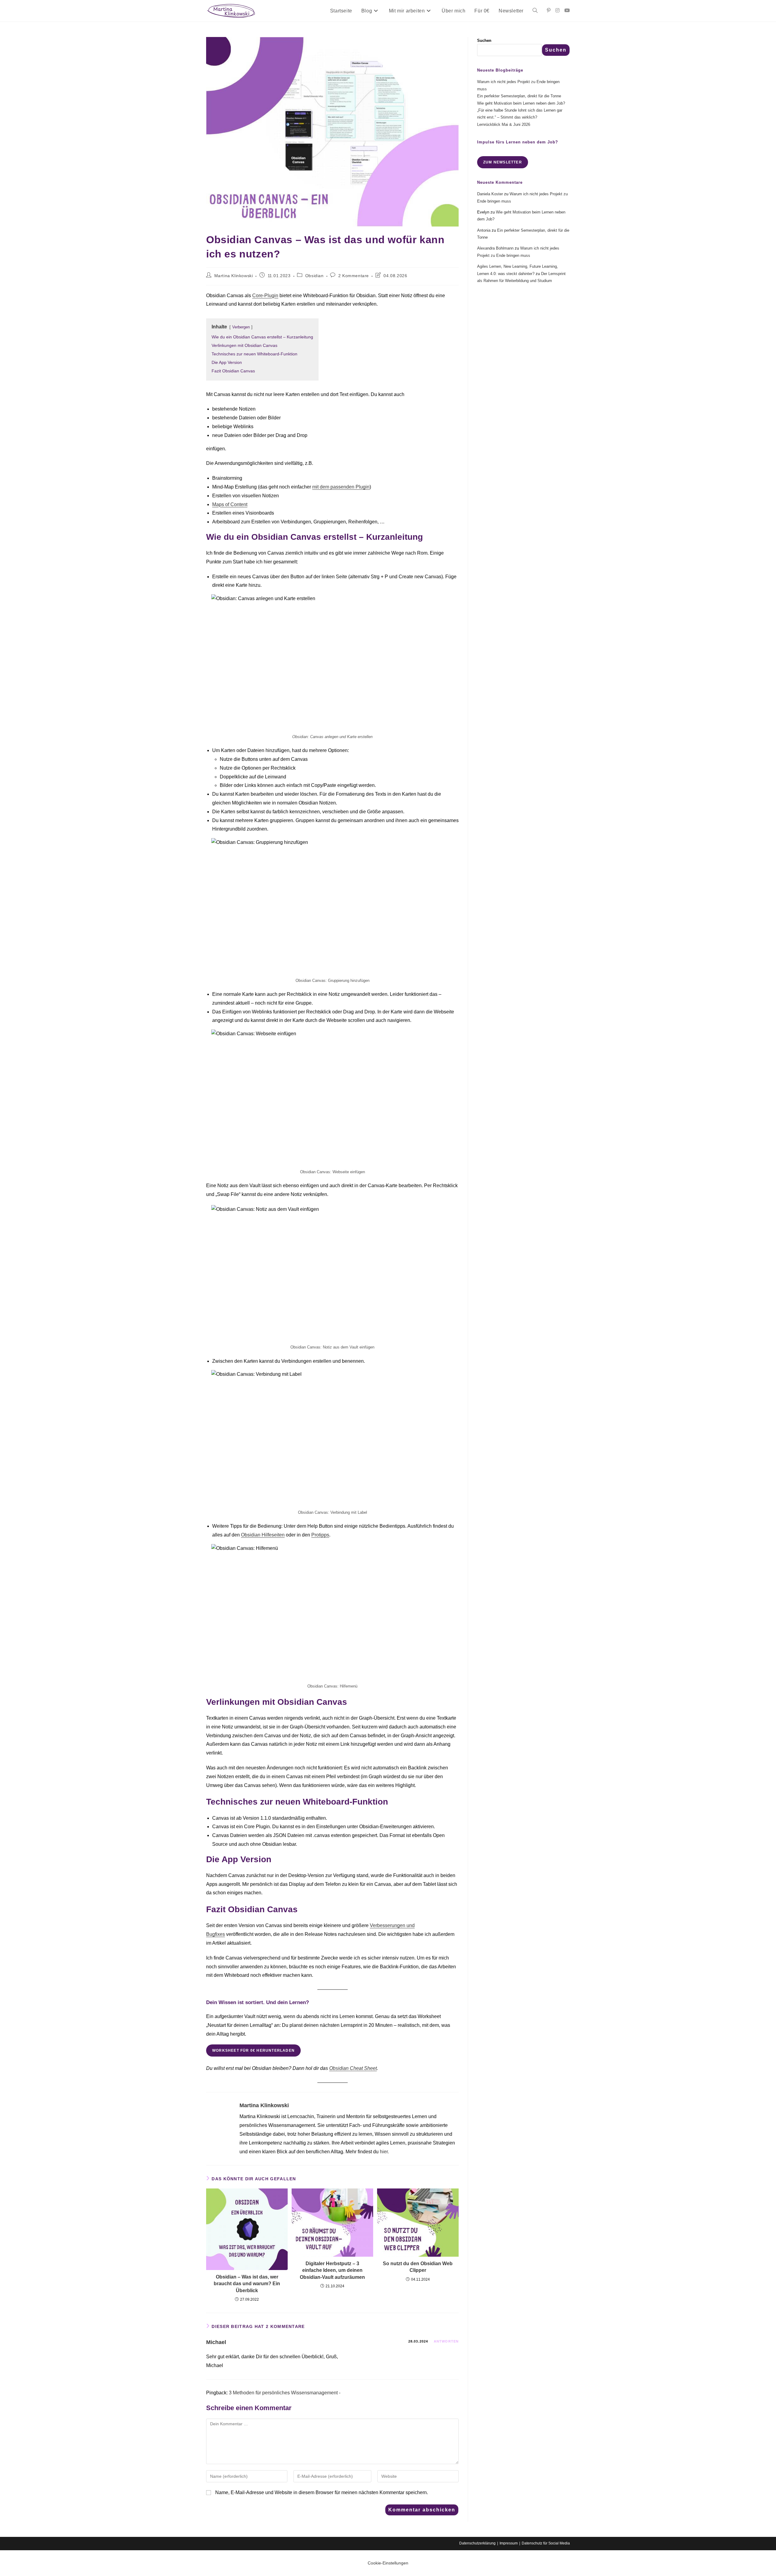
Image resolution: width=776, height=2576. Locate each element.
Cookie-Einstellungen (388, 2563)
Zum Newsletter (503, 162)
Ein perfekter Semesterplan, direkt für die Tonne (519, 96)
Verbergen (241, 327)
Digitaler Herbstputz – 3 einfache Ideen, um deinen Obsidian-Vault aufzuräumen (332, 2270)
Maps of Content (230, 504)
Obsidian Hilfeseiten (263, 1535)
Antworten (446, 2341)
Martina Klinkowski (234, 276)
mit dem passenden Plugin (341, 487)
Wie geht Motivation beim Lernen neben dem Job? (521, 103)
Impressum (509, 2543)
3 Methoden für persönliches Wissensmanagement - (285, 2393)
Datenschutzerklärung (477, 2543)
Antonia (484, 230)
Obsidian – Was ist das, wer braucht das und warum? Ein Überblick (247, 2284)
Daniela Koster (490, 194)
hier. (384, 2152)
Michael (216, 2342)
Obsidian (314, 276)
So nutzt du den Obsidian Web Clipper (418, 2267)
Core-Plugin (265, 296)
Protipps (320, 1535)
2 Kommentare (354, 276)
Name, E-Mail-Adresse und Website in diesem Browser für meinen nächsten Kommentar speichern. (322, 2492)
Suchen (484, 40)
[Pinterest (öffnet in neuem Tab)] (549, 10)
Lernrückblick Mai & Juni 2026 (504, 124)
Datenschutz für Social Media (546, 2543)
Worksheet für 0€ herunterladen (253, 2050)
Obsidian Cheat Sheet (353, 2068)
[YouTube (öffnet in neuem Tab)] (567, 10)
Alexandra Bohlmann (495, 248)
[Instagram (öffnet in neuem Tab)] (557, 10)
